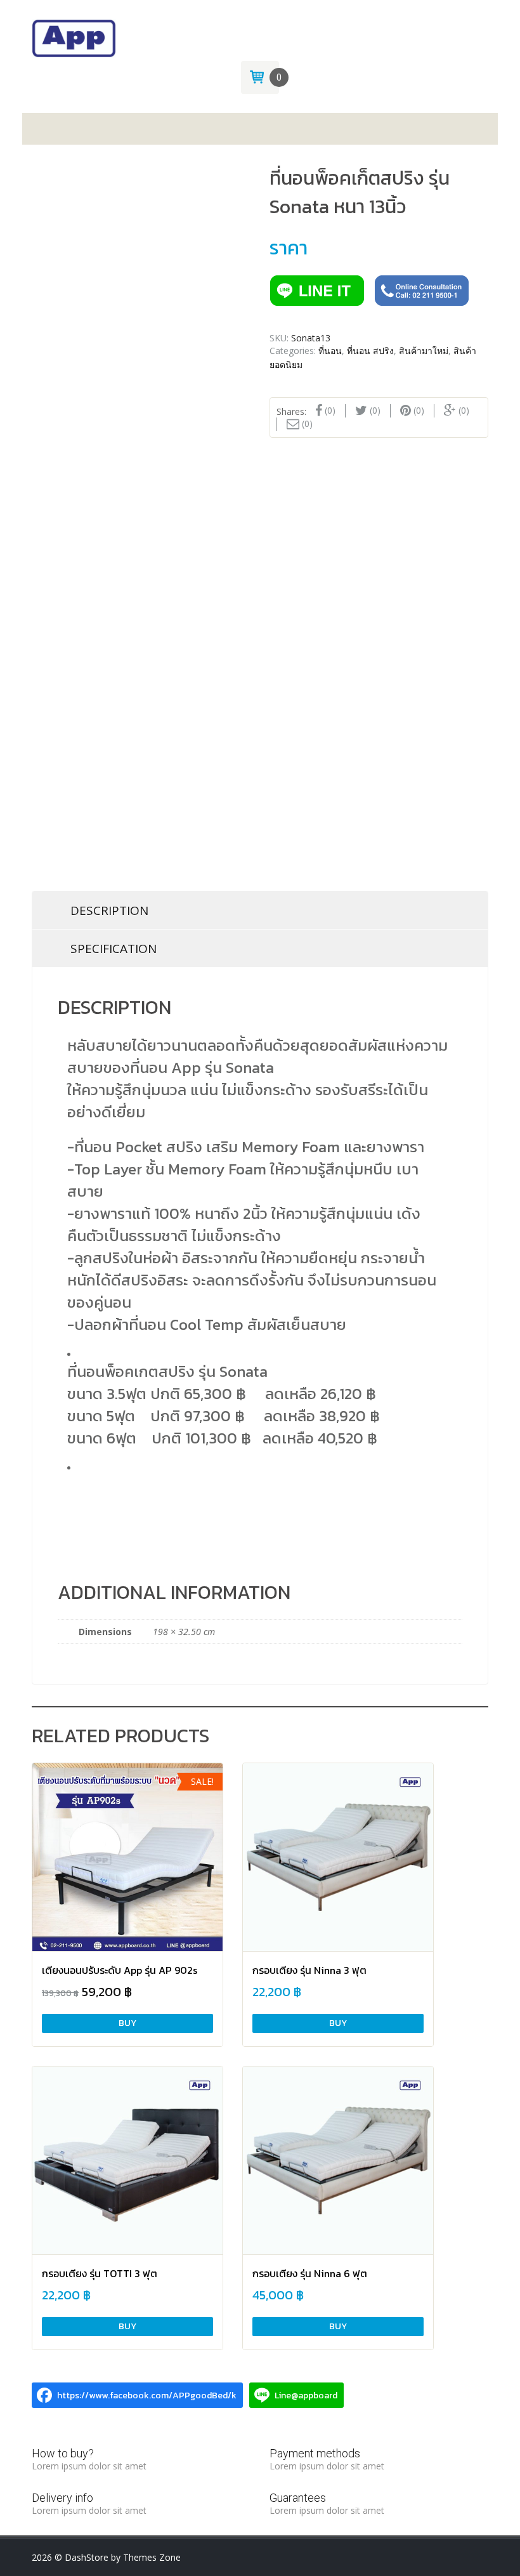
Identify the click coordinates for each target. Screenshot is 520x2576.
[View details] (127, 1858)
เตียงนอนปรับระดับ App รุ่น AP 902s (120, 1970)
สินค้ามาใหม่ (424, 351)
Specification (114, 949)
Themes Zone (152, 2557)
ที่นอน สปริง (370, 351)
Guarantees (298, 2498)
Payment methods (315, 2453)
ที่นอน (330, 351)
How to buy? (63, 2453)
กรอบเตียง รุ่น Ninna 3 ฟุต (309, 1970)
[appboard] (74, 37)
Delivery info (62, 2498)
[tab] (260, 910)
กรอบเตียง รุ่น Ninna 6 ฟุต (310, 2273)
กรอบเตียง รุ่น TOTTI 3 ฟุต (100, 2273)
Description (109, 910)
